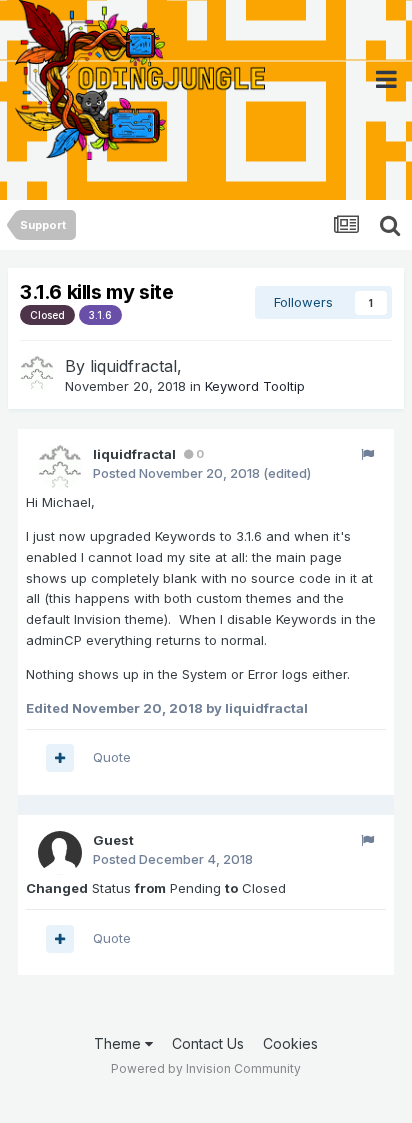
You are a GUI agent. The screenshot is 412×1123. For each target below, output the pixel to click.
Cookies (290, 1043)
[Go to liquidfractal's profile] (37, 373)
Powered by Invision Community (206, 1068)
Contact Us (208, 1043)
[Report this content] (367, 454)
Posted (176, 473)
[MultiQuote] (60, 758)
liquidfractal (133, 366)
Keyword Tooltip (255, 386)
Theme (119, 1043)
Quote (112, 757)
